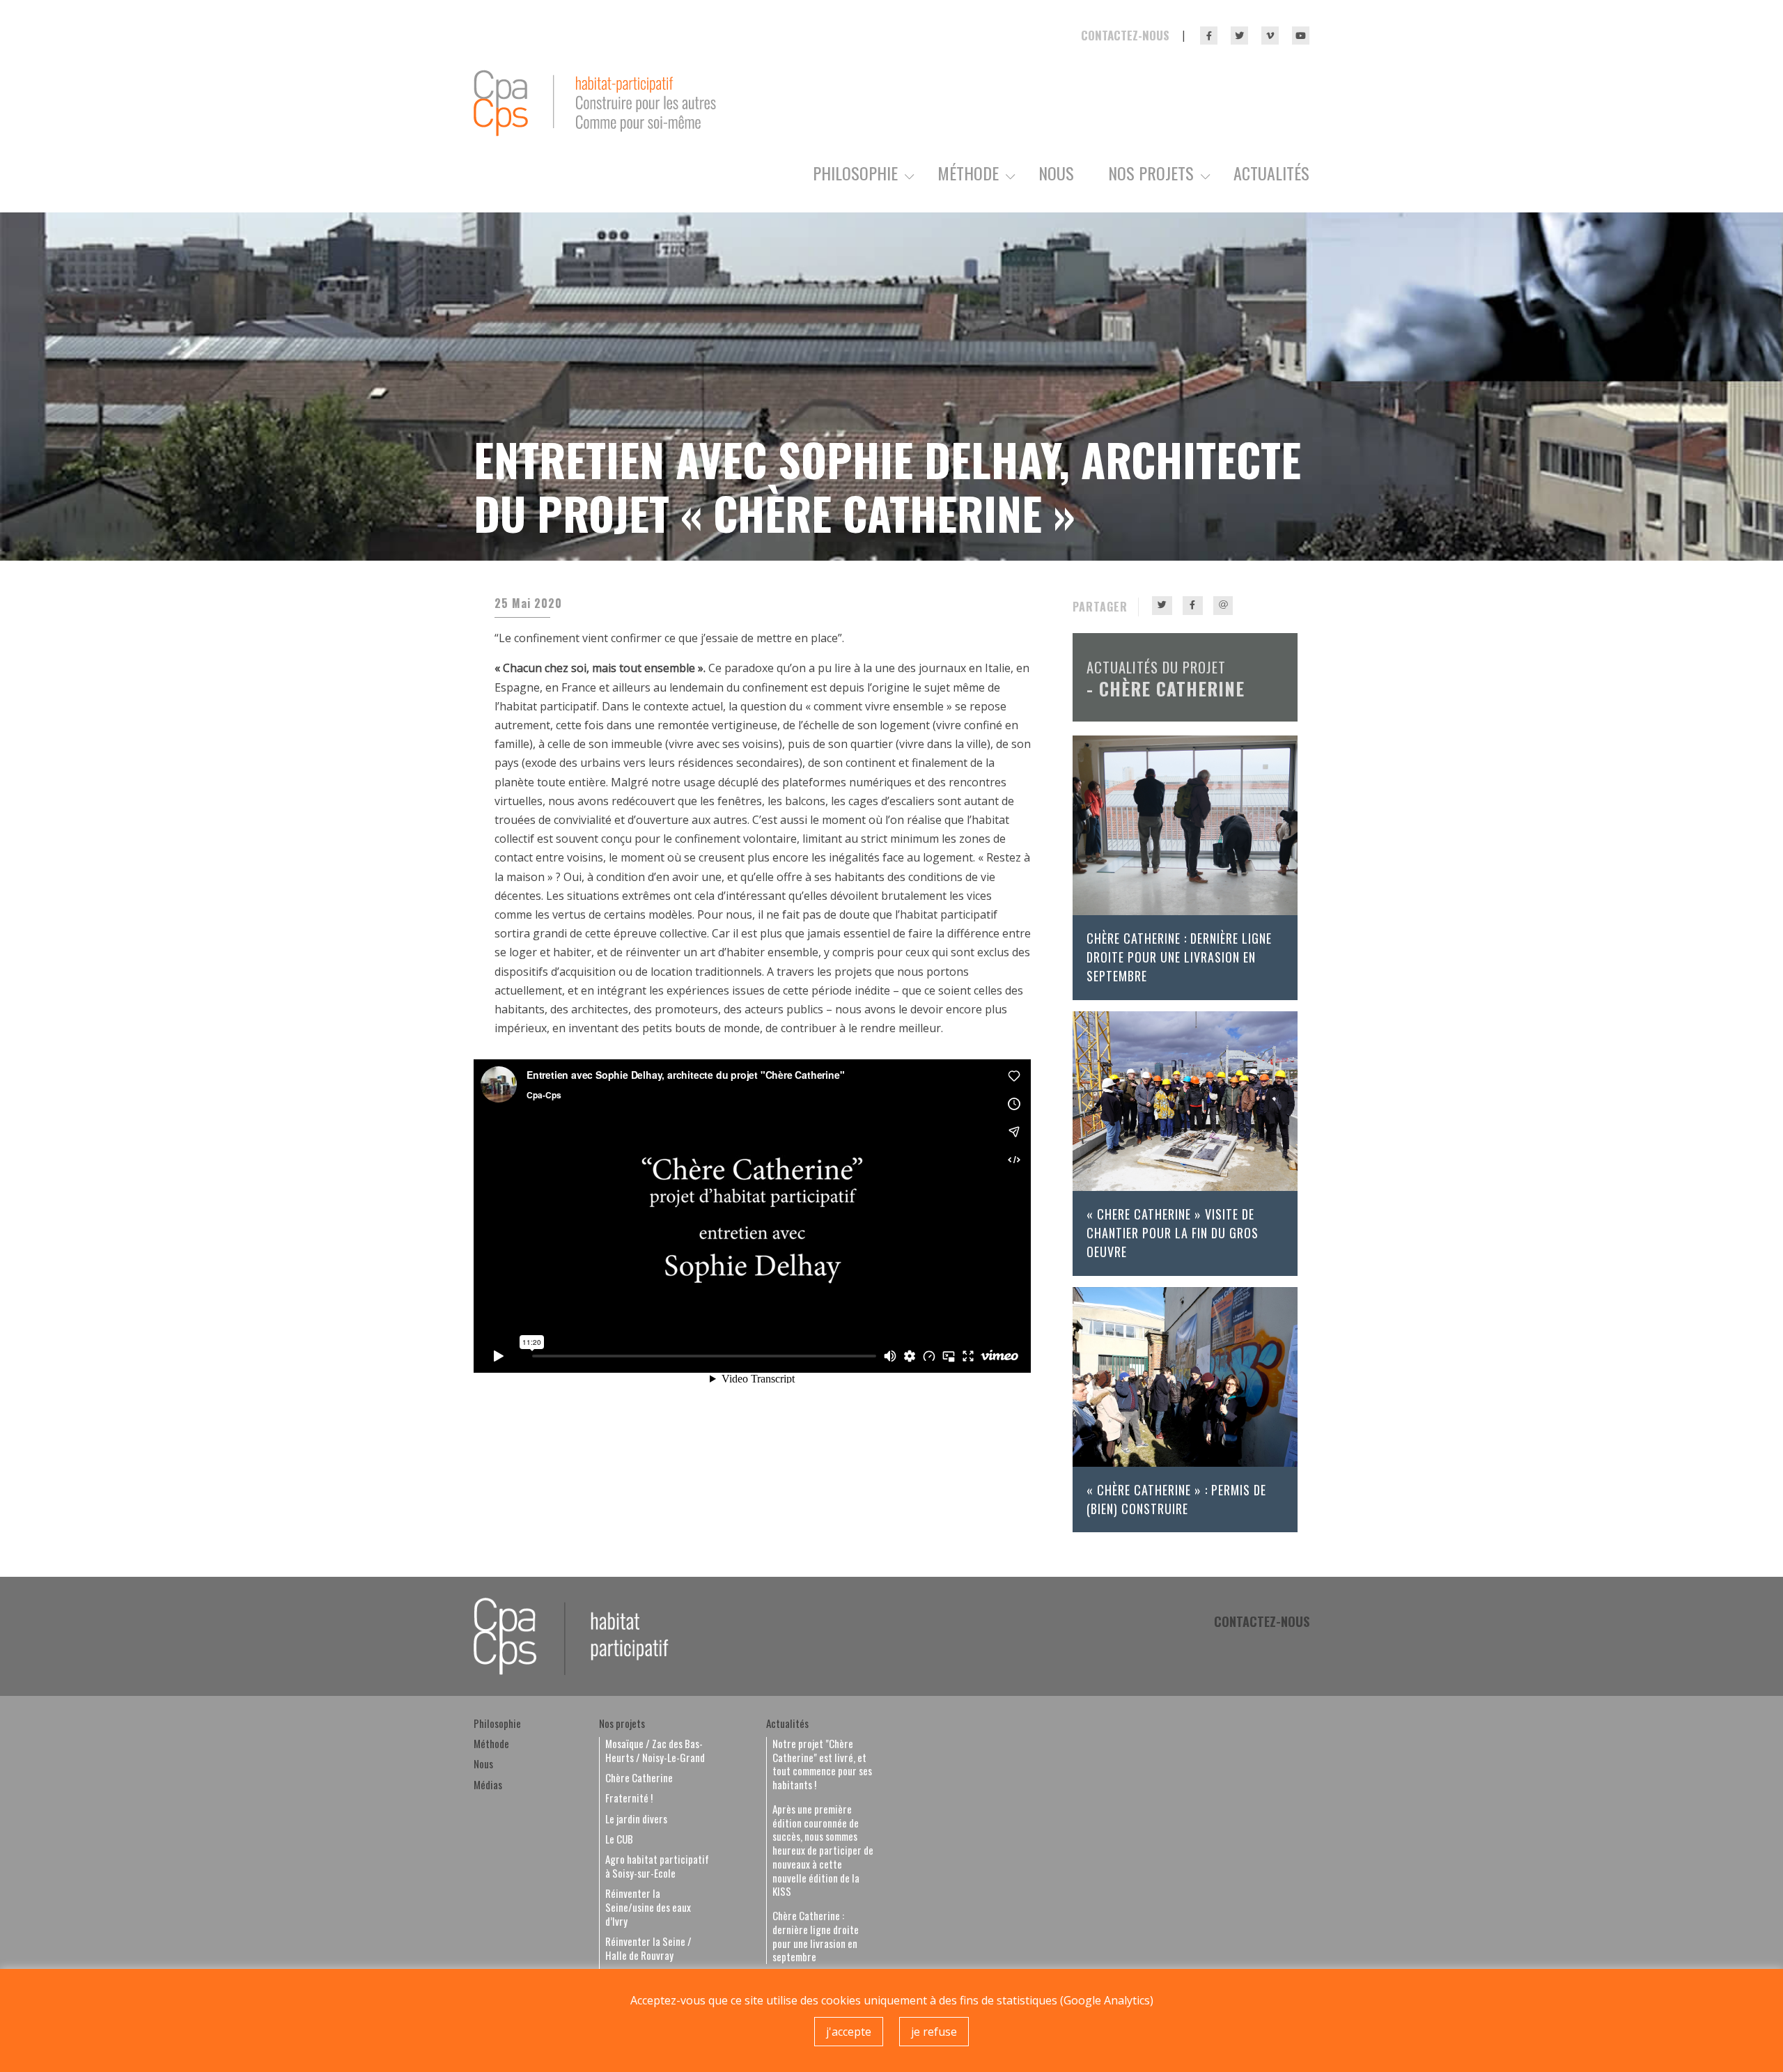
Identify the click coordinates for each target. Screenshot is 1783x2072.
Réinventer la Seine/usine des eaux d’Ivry (648, 1907)
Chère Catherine (1172, 688)
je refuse (934, 2032)
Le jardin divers (636, 1819)
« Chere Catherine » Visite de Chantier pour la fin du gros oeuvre (1173, 1233)
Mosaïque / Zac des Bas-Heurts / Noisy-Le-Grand (655, 1751)
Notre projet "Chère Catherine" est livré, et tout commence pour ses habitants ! (822, 1765)
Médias (488, 1785)
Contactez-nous (1125, 35)
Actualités (1271, 174)
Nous (1056, 174)
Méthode (968, 174)
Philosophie (855, 174)
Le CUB (619, 1839)
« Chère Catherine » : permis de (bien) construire (1176, 1499)
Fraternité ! (629, 1798)
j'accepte (849, 2032)
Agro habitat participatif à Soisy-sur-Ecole (657, 1867)
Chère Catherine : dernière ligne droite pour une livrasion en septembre (1179, 957)
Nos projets (1151, 174)
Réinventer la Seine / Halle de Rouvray (648, 1949)
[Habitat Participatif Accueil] (595, 102)
